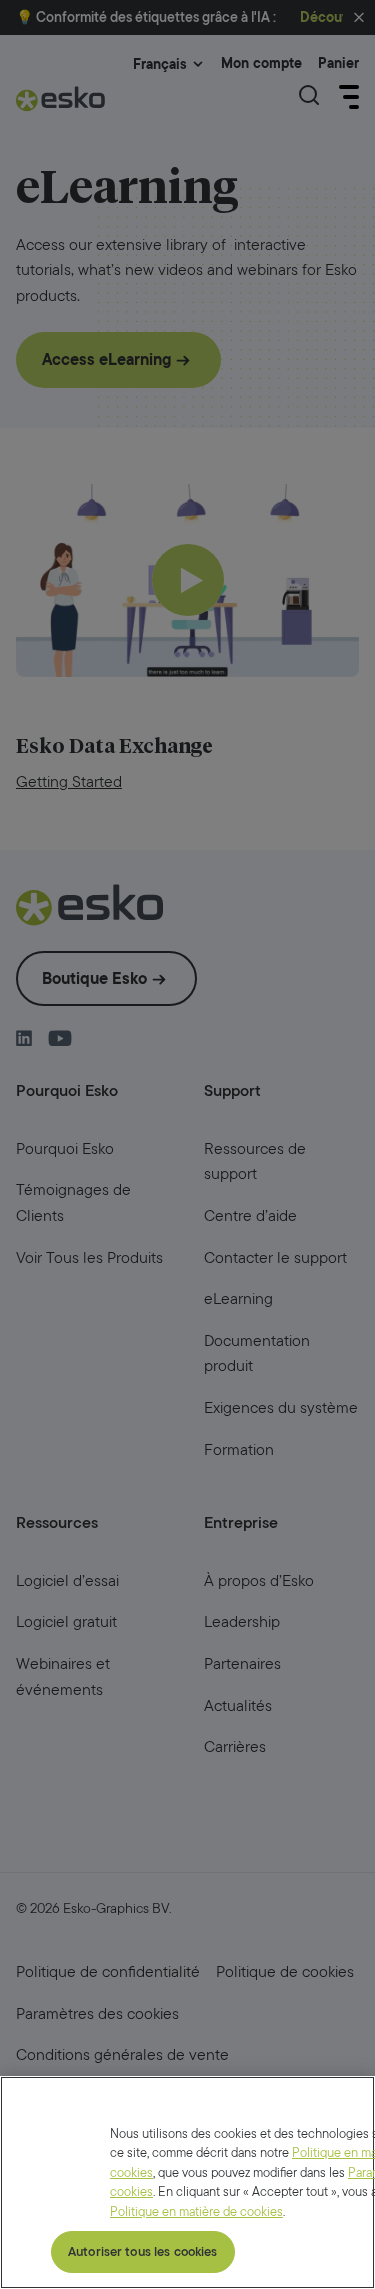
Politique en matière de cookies (196, 2211)
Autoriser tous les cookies (142, 2251)
